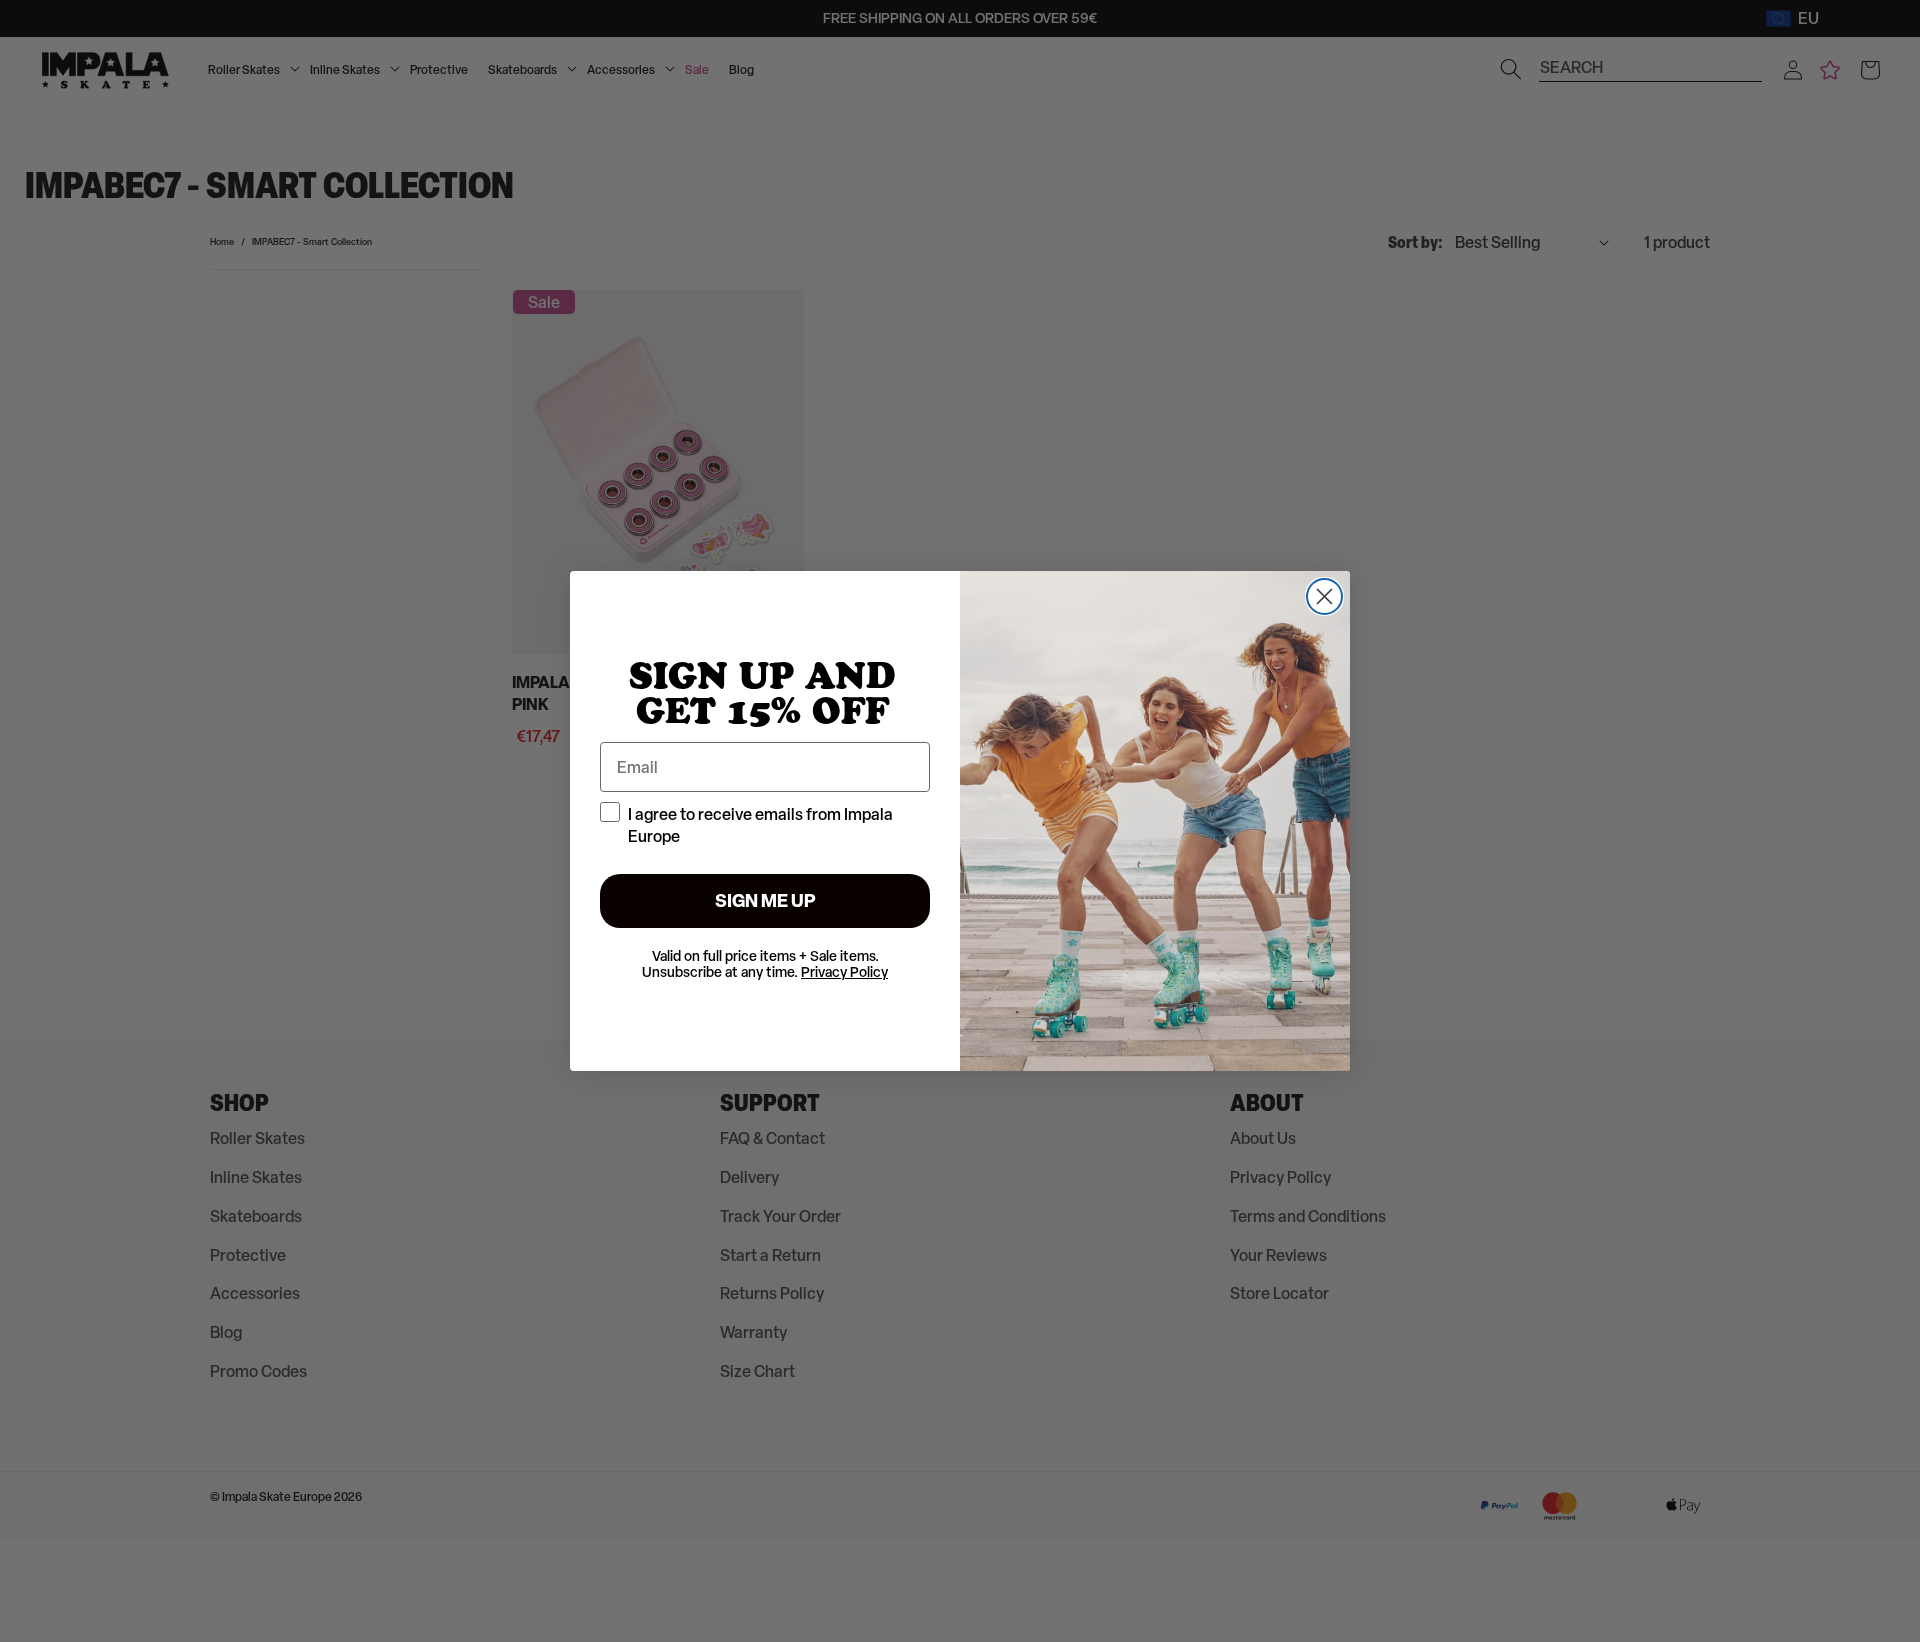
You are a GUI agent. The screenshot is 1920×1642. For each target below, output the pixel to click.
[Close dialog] (1324, 596)
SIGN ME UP (765, 900)
